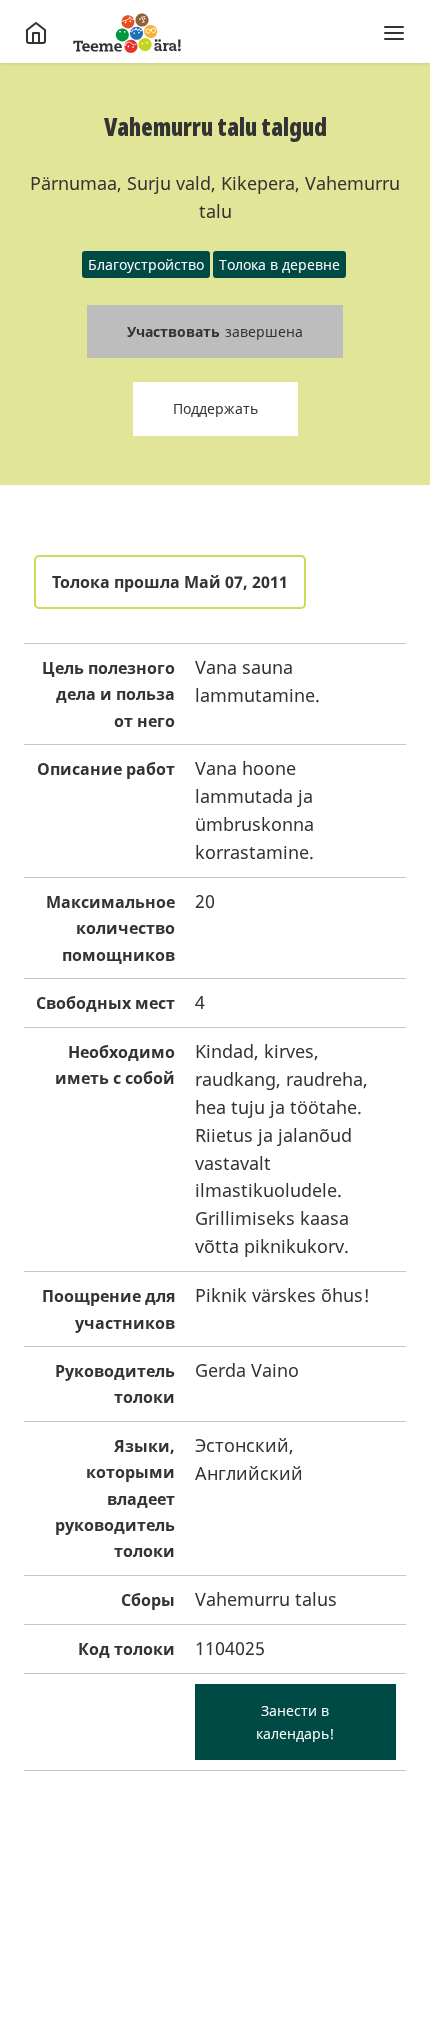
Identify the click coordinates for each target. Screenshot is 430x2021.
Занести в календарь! (295, 1722)
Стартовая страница (127, 33)
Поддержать (215, 408)
